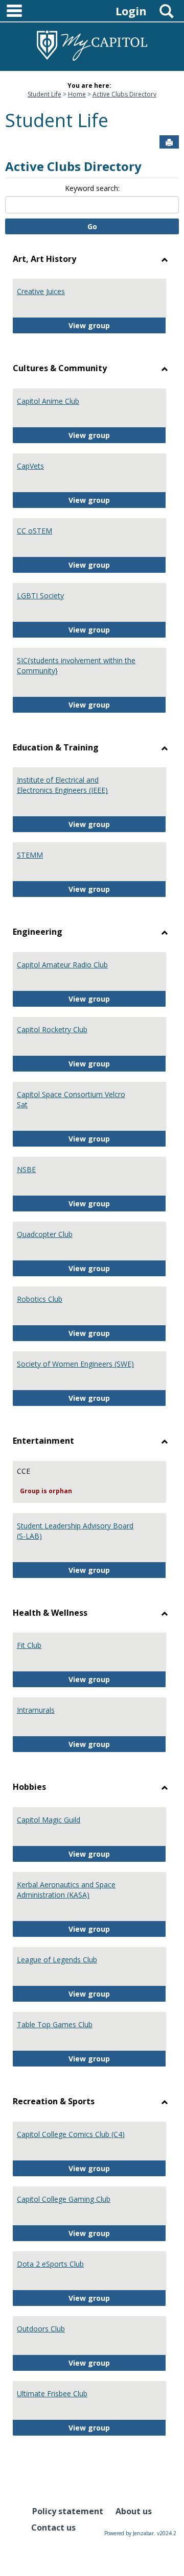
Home (77, 94)
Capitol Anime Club (48, 401)
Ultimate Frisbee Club (52, 2393)
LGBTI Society (40, 596)
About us (134, 2511)
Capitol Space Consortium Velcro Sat (71, 1099)
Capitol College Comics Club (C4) (71, 2134)
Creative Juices (41, 291)
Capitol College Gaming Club (64, 2199)
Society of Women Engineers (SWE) (75, 1364)
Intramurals (36, 1710)
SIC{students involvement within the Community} (76, 665)
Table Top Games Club (55, 2024)
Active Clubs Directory (124, 94)
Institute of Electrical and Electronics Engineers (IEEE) (62, 785)
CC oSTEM (34, 531)
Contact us (53, 2528)
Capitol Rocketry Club (52, 1029)
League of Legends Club (57, 1960)
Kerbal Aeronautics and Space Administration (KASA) (66, 1890)
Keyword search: (92, 188)
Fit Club (29, 1645)
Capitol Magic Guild (49, 1820)
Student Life (44, 94)
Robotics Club (40, 1299)
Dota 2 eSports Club (50, 2264)
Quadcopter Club (45, 1234)
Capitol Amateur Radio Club (62, 965)
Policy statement (68, 2511)
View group (117, 325)
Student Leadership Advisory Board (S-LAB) (75, 1531)
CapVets (30, 466)
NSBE (26, 1169)
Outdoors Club (41, 2329)
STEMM (30, 855)
